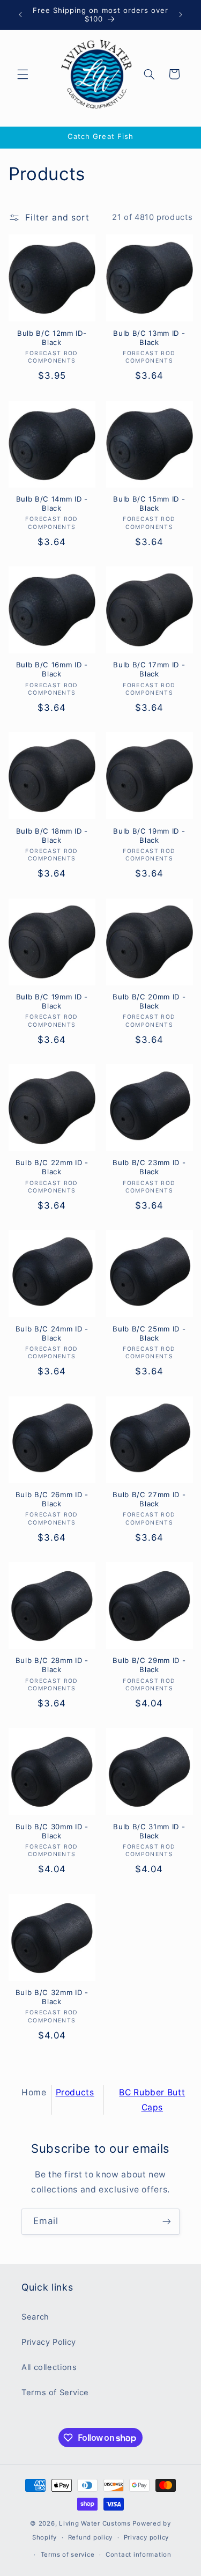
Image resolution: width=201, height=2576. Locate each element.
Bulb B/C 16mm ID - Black (52, 669)
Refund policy (91, 2537)
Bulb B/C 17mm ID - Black (149, 669)
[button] (23, 74)
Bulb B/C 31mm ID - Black (149, 1831)
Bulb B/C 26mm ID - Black (52, 1499)
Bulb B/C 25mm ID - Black (149, 1333)
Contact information (139, 2555)
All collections (49, 2367)
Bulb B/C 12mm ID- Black (52, 338)
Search (35, 2317)
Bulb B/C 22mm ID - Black (52, 1167)
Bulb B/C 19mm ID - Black (149, 836)
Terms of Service (55, 2393)
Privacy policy (146, 2537)
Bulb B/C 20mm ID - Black (149, 1001)
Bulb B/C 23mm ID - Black (149, 1167)
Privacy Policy (49, 2342)
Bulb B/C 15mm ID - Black (149, 503)
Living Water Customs (95, 2523)
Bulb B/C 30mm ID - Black (52, 1831)
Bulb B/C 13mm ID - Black (149, 338)
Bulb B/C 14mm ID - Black (52, 503)
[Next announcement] (181, 14)
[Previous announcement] (20, 14)
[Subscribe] (167, 2222)
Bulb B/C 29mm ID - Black (149, 1665)
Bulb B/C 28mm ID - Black (52, 1665)
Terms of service (68, 2555)
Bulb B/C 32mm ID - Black (52, 1997)
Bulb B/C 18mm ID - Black (52, 836)
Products (75, 2092)
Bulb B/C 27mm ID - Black (149, 1499)
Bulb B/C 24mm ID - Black (52, 1333)
